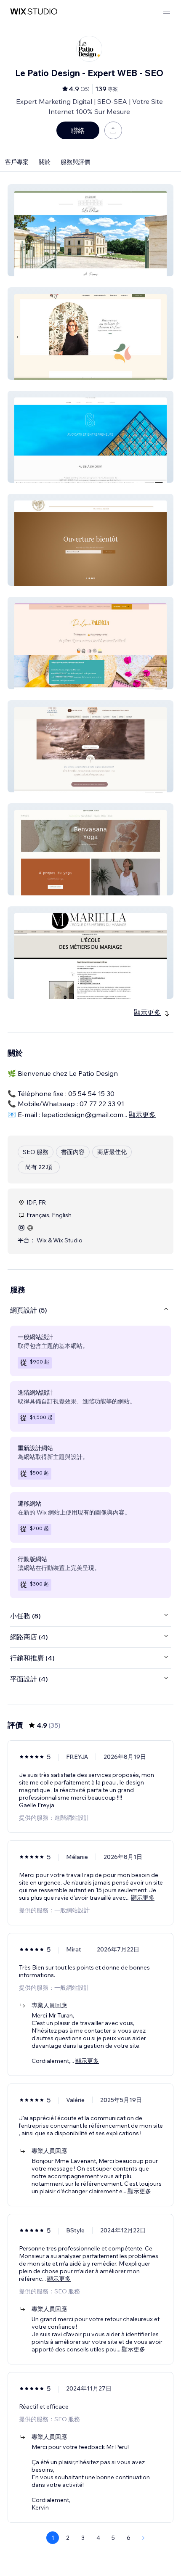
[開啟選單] (167, 12)
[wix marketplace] (34, 12)
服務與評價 (75, 162)
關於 (45, 162)
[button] (90, 230)
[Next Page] (144, 2538)
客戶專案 (17, 162)
